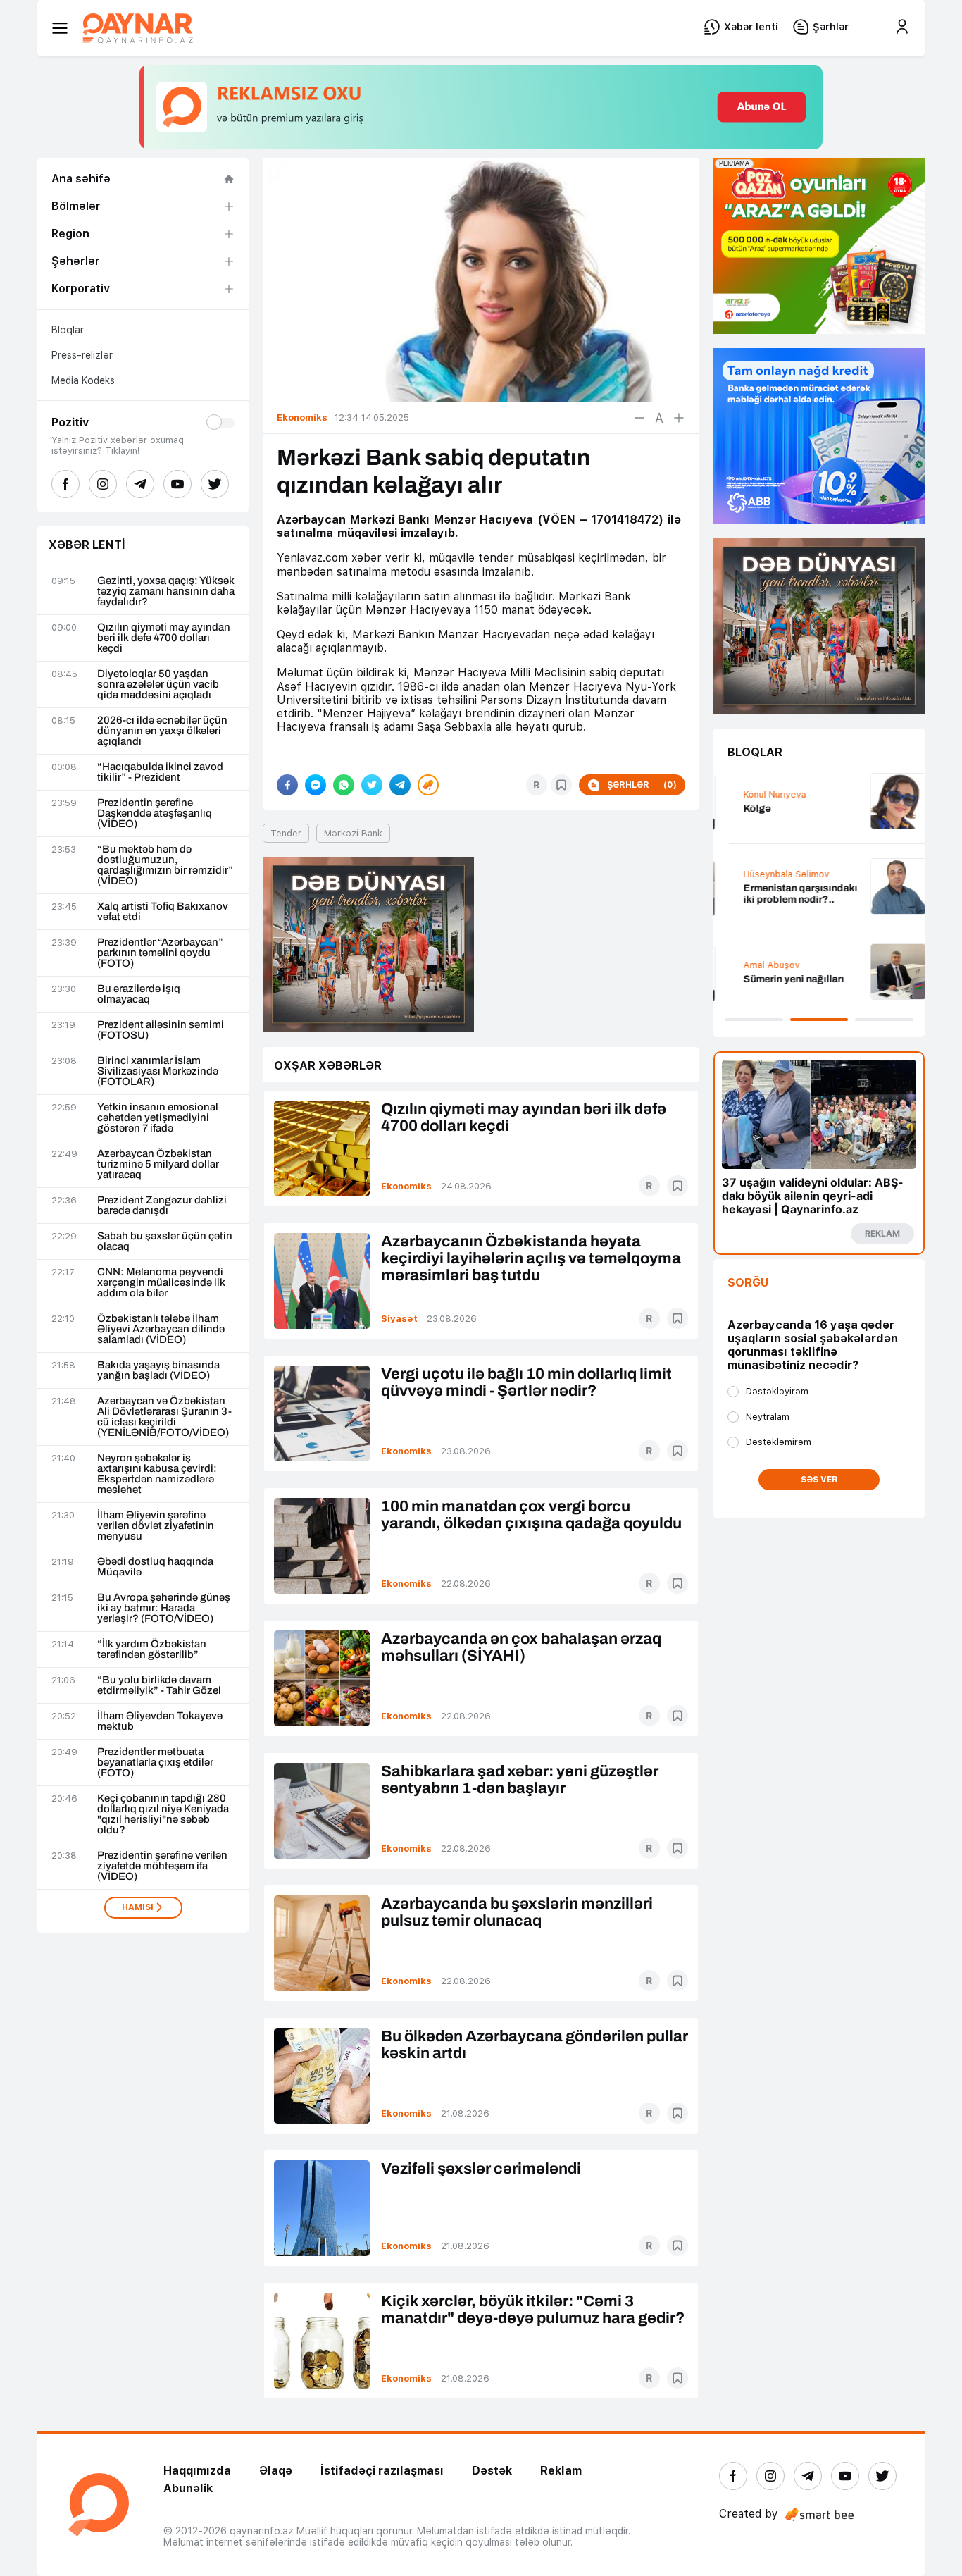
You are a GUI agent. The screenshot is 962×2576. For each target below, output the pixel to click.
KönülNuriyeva (759, 794)
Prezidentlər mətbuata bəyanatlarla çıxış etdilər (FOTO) (155, 1763)
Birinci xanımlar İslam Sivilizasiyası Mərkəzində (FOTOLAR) (158, 1071)
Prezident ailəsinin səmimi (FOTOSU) (161, 1030)
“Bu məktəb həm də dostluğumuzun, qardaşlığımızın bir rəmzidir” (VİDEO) (165, 865)
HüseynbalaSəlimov (770, 874)
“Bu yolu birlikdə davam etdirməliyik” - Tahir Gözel (159, 1685)
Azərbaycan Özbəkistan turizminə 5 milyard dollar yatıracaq (158, 1164)
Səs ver (819, 1480)
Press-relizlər (82, 355)
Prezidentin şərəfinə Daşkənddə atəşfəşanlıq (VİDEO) (155, 813)
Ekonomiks (406, 1186)
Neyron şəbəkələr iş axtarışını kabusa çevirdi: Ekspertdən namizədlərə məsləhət (157, 1474)
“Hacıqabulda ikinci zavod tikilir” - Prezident (160, 772)
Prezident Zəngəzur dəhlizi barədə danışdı (162, 1206)
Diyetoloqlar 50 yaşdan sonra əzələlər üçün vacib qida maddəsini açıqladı (158, 685)
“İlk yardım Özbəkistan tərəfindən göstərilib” (152, 1649)
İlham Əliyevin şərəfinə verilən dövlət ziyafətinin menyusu (156, 1526)
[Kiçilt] (639, 418)
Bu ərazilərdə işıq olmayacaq (139, 994)
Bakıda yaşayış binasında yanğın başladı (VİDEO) (158, 1370)
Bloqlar (68, 330)
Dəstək (492, 2471)
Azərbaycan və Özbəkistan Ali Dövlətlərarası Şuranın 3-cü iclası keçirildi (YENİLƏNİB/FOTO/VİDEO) (164, 1417)
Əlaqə (276, 2471)
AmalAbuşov (756, 965)
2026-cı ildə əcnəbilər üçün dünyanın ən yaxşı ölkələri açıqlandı (162, 731)
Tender (286, 833)
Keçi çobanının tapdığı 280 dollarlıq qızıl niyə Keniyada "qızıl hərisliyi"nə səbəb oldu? (163, 1814)
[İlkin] (659, 418)
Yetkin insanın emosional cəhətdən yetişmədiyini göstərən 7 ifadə (158, 1118)
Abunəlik (188, 2488)
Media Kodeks (83, 380)
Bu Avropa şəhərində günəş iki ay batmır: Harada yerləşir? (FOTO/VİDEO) (164, 1608)
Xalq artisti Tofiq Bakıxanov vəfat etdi (163, 912)
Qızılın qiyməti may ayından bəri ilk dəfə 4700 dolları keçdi (164, 638)
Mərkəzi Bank (353, 833)
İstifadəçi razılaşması (382, 2471)
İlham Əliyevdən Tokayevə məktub (160, 1721)
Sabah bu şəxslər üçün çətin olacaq (165, 1241)
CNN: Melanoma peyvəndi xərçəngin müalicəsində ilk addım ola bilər (161, 1283)
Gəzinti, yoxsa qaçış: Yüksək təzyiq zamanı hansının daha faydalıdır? (166, 592)
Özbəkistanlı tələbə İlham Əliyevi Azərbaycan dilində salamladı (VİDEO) (161, 1329)
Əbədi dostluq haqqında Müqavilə (155, 1567)
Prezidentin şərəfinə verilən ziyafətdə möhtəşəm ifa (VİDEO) (162, 1866)
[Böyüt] (679, 418)
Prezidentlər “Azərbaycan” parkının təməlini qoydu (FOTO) (160, 953)
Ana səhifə (81, 179)
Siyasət (399, 1319)
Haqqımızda (197, 2471)
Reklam (561, 2471)
